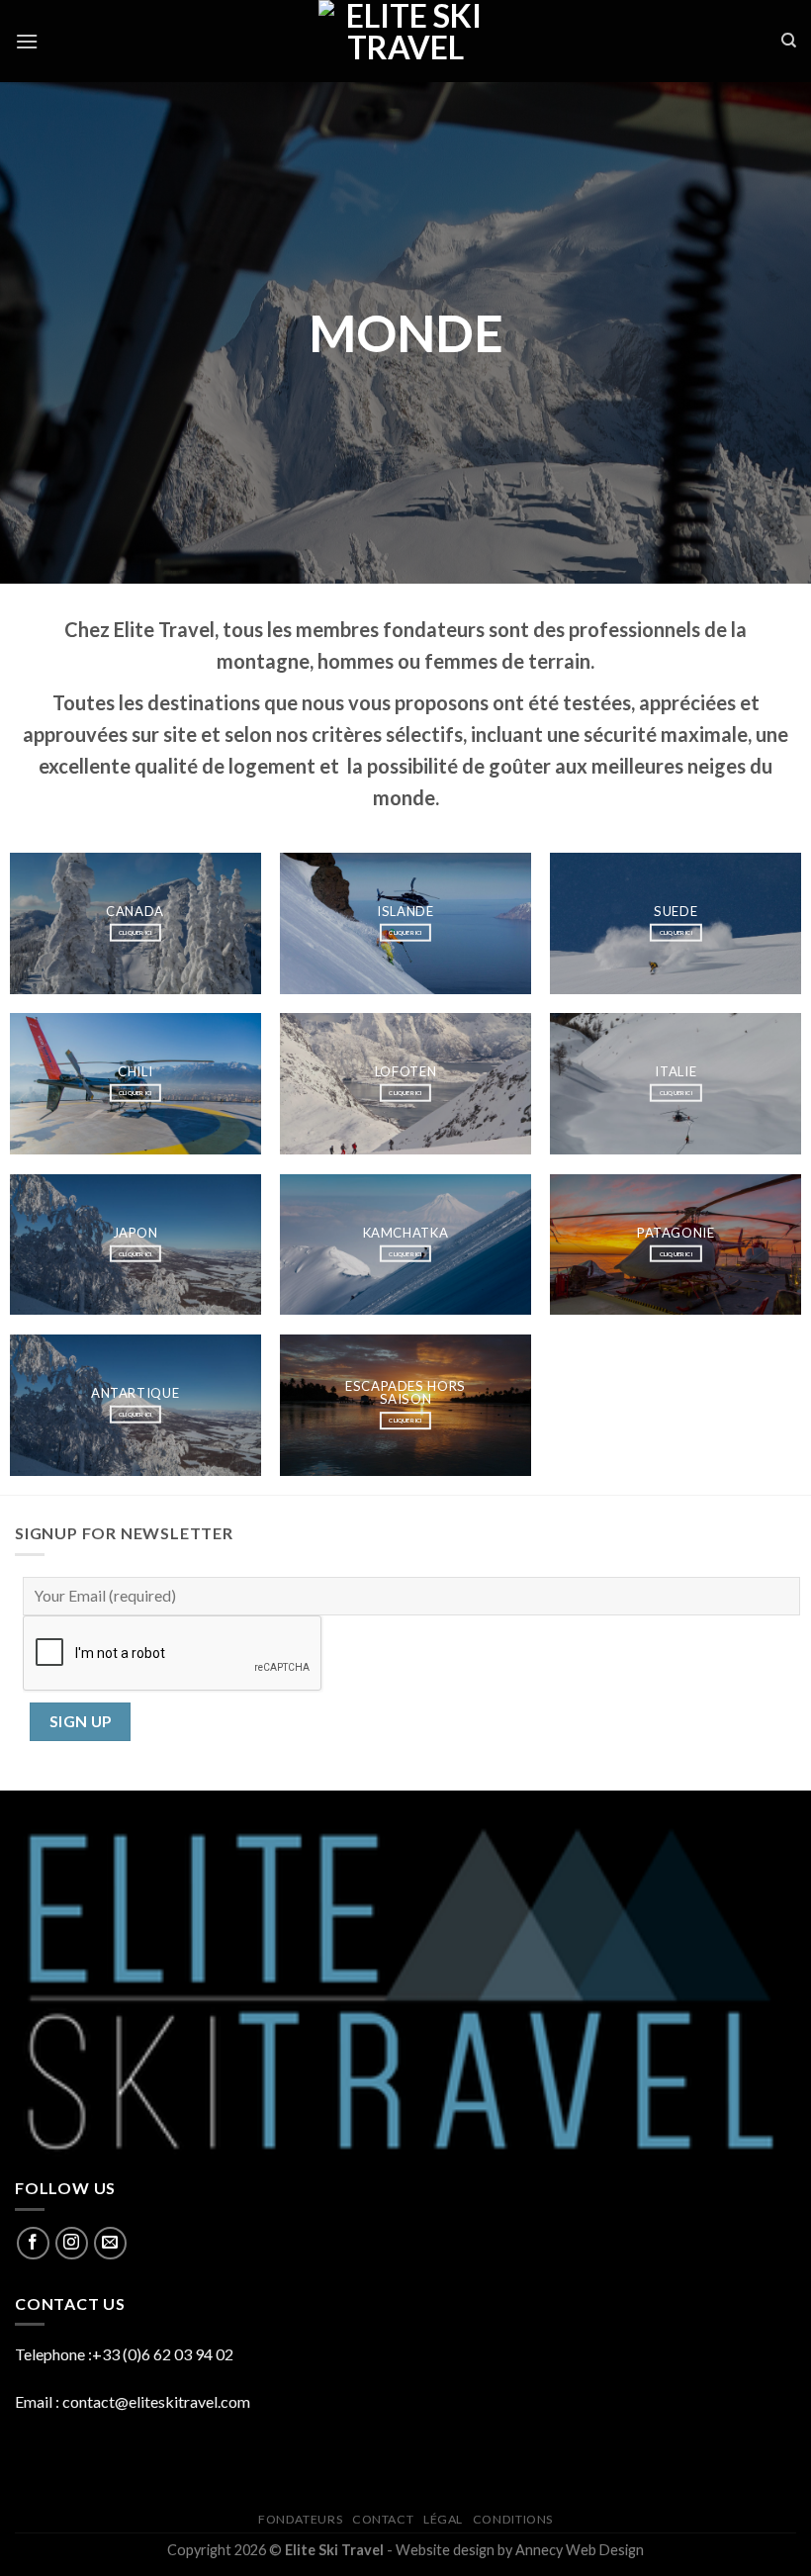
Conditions (513, 2519)
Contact (383, 2519)
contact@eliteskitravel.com (156, 2401)
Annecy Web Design (580, 2550)
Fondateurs (300, 2519)
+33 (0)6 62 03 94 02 (163, 2354)
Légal (443, 2519)
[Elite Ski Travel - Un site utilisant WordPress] (405, 41)
